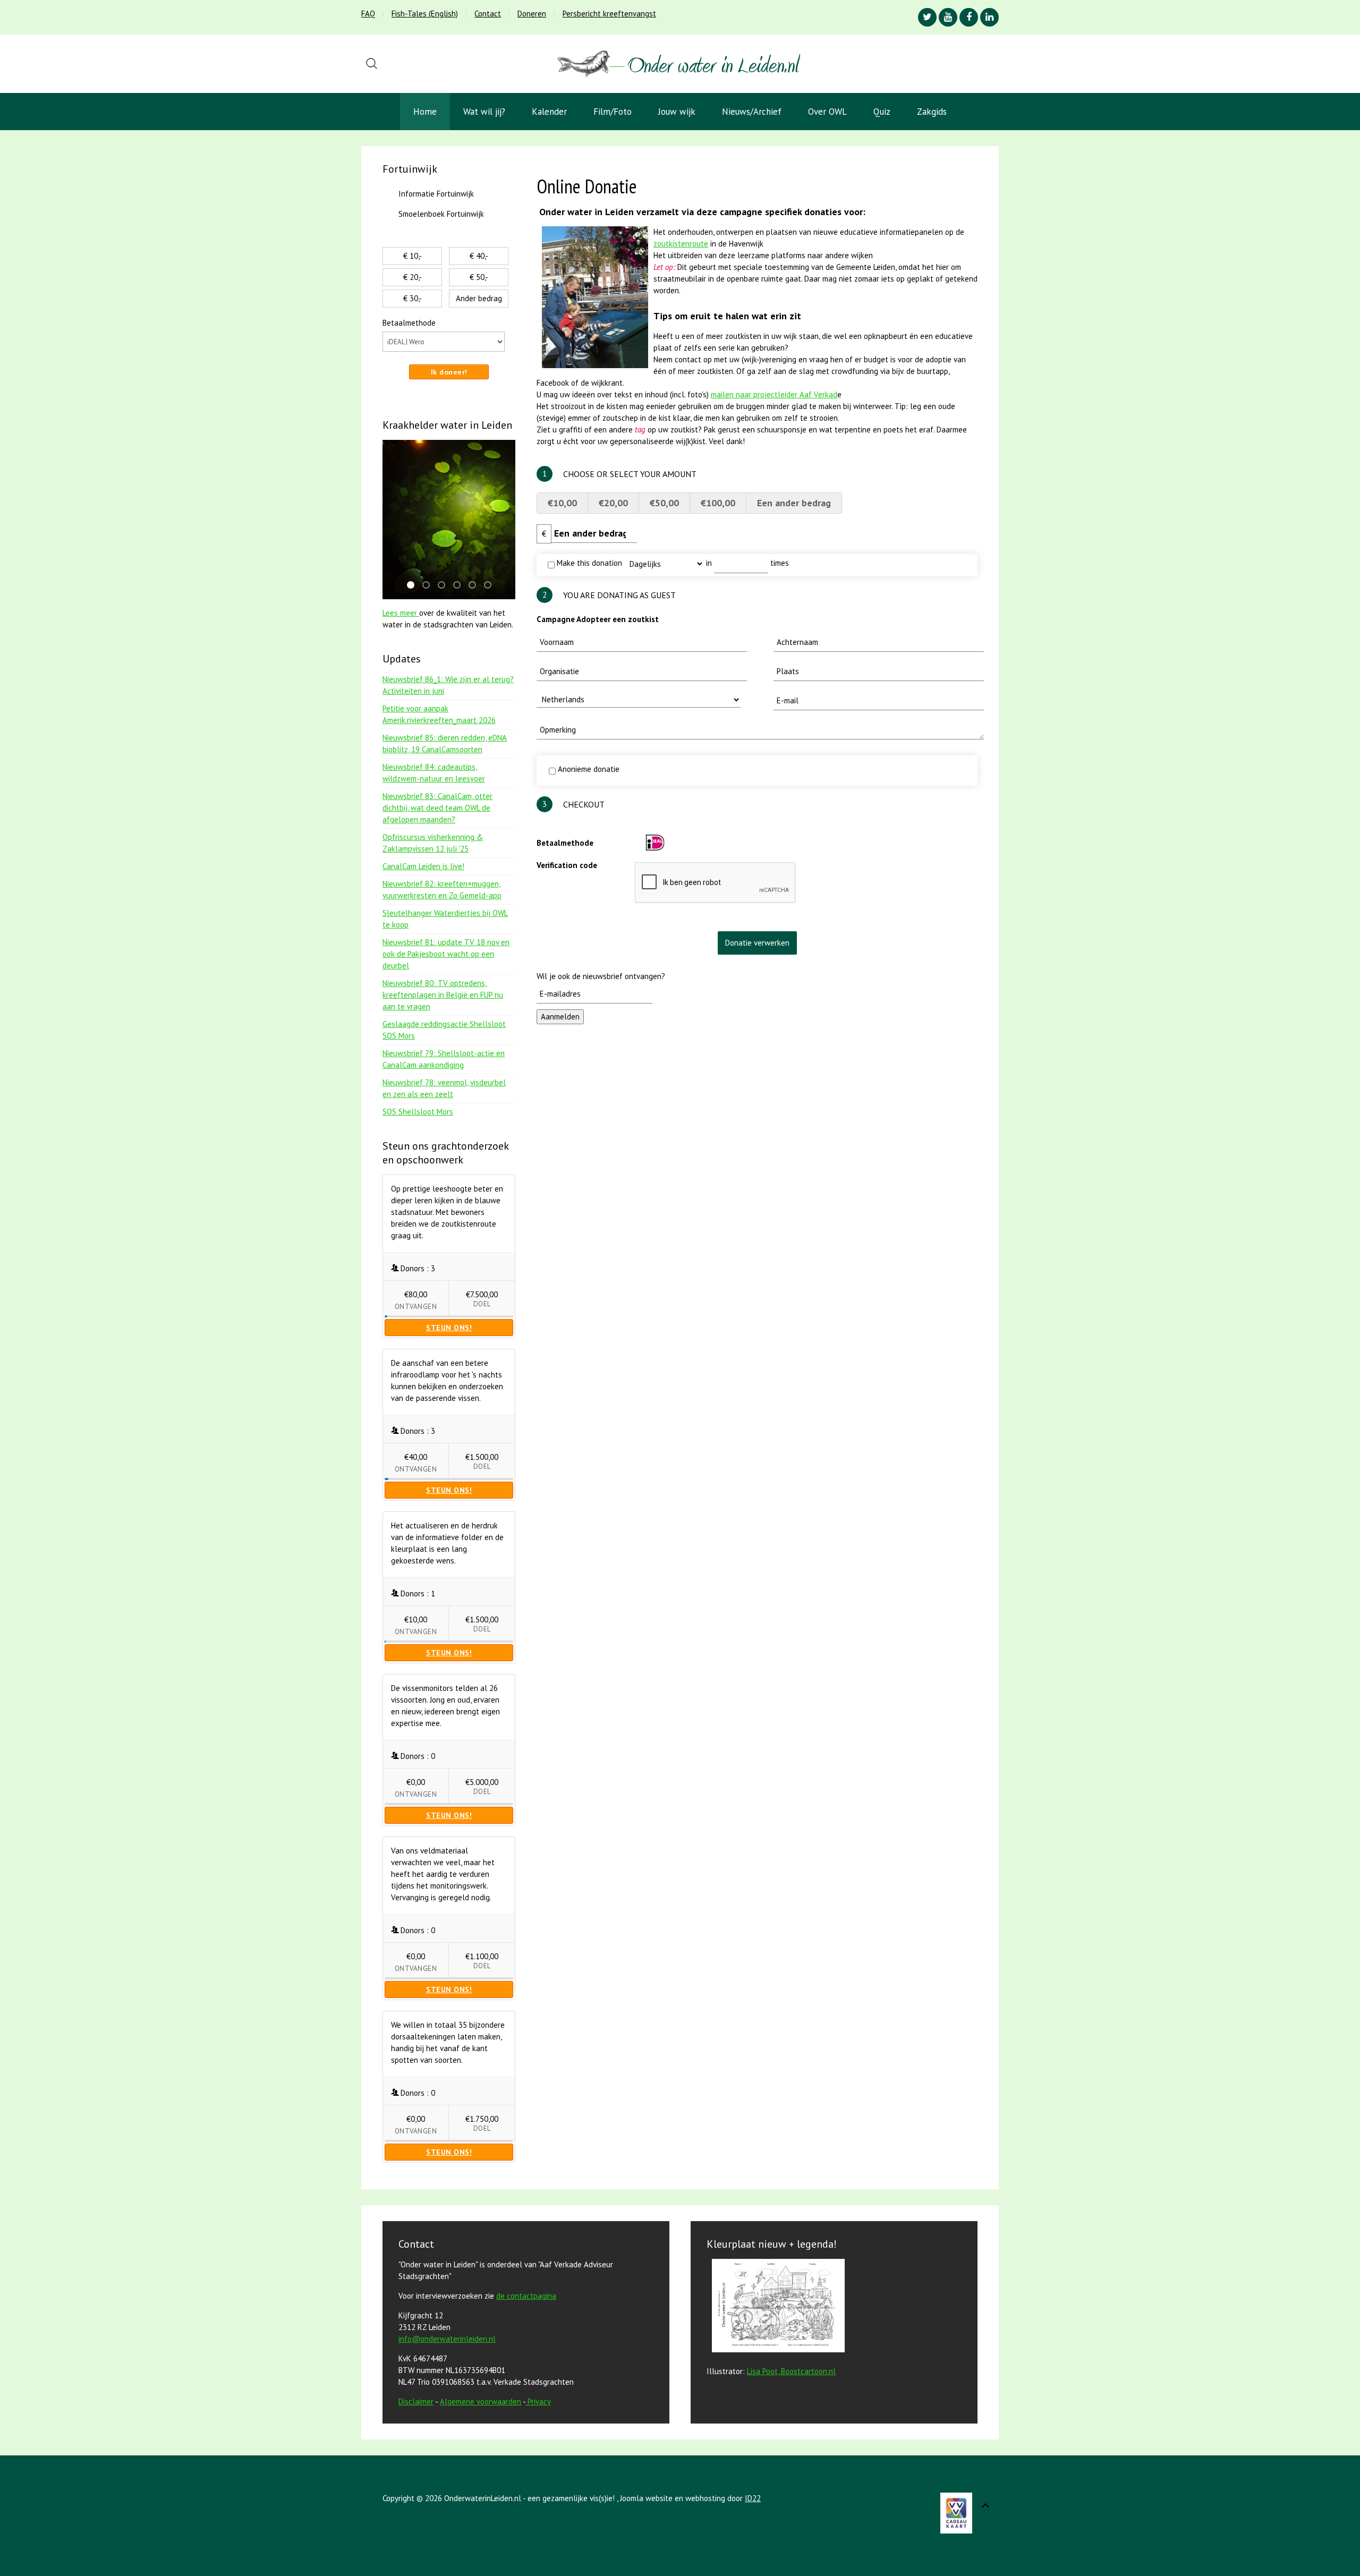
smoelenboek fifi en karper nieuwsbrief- (475, 586)
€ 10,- (413, 256)
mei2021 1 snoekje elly (429, 586)
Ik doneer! (449, 372)
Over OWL (827, 112)
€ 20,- (413, 277)
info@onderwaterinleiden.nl (447, 2339)
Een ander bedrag (794, 503)
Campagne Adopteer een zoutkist (598, 619)
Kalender (549, 112)
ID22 (753, 2498)
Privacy (539, 2401)
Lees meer (401, 613)
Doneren (532, 14)
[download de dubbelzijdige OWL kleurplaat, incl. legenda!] (776, 2307)
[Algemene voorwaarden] (526, 2401)
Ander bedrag (479, 298)
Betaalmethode (565, 843)
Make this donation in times (672, 563)
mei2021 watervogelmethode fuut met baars (491, 586)
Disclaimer (416, 2401)
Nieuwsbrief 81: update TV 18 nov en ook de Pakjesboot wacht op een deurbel (446, 954)
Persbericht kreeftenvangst (609, 14)
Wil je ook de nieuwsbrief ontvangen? (601, 976)
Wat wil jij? (484, 112)
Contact (488, 14)
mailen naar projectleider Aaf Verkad (774, 394)
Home (425, 112)
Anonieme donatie (588, 769)
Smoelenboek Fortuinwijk (441, 214)
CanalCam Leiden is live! (423, 866)
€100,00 (718, 503)
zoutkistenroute (681, 244)
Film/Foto (613, 112)
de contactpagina (526, 2296)
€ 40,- (479, 256)
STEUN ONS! (449, 1328)
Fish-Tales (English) (425, 14)
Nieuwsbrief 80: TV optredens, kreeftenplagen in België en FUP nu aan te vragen (443, 995)
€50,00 (664, 503)
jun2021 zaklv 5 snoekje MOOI (414, 586)
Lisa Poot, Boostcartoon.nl (791, 2371)
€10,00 (562, 503)
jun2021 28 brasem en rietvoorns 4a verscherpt (445, 586)
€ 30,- (413, 298)
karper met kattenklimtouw (460, 586)
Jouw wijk (677, 112)
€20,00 (613, 503)
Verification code (567, 865)
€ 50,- (479, 277)
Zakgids (932, 112)
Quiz (882, 112)
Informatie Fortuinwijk (436, 194)
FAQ (368, 14)
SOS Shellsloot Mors (418, 1112)
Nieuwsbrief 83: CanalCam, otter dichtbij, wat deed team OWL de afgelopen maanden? (437, 808)
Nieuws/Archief (752, 112)
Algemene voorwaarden (481, 2401)
